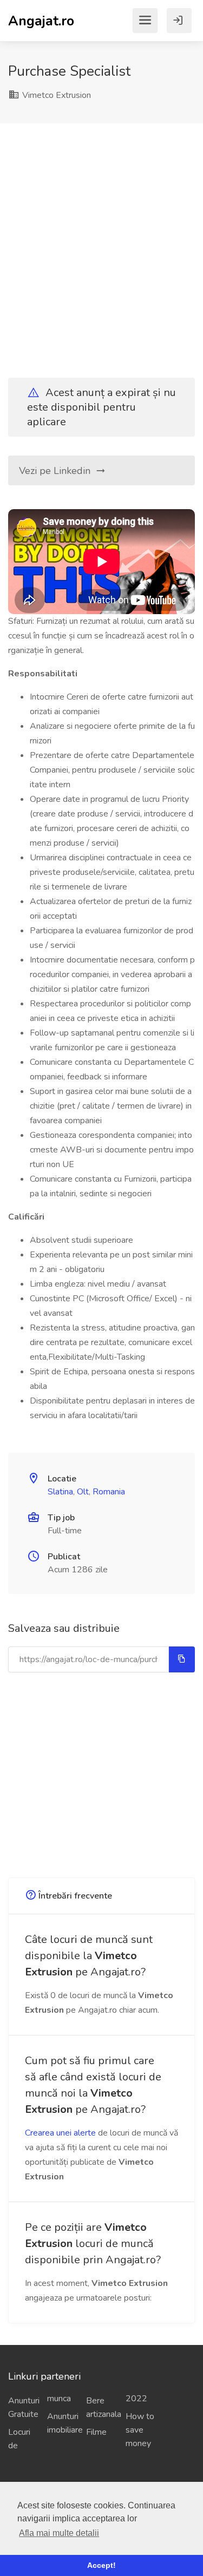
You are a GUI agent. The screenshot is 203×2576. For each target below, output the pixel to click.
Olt (83, 1492)
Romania (109, 1492)
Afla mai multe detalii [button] (59, 2533)
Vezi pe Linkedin (56, 471)
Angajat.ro (41, 20)
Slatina (60, 1492)
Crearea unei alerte (60, 2133)
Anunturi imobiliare (62, 2423)
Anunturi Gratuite (23, 2407)
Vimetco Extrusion (55, 95)
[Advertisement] (101, 241)
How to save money (140, 2430)
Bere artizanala (101, 2407)
